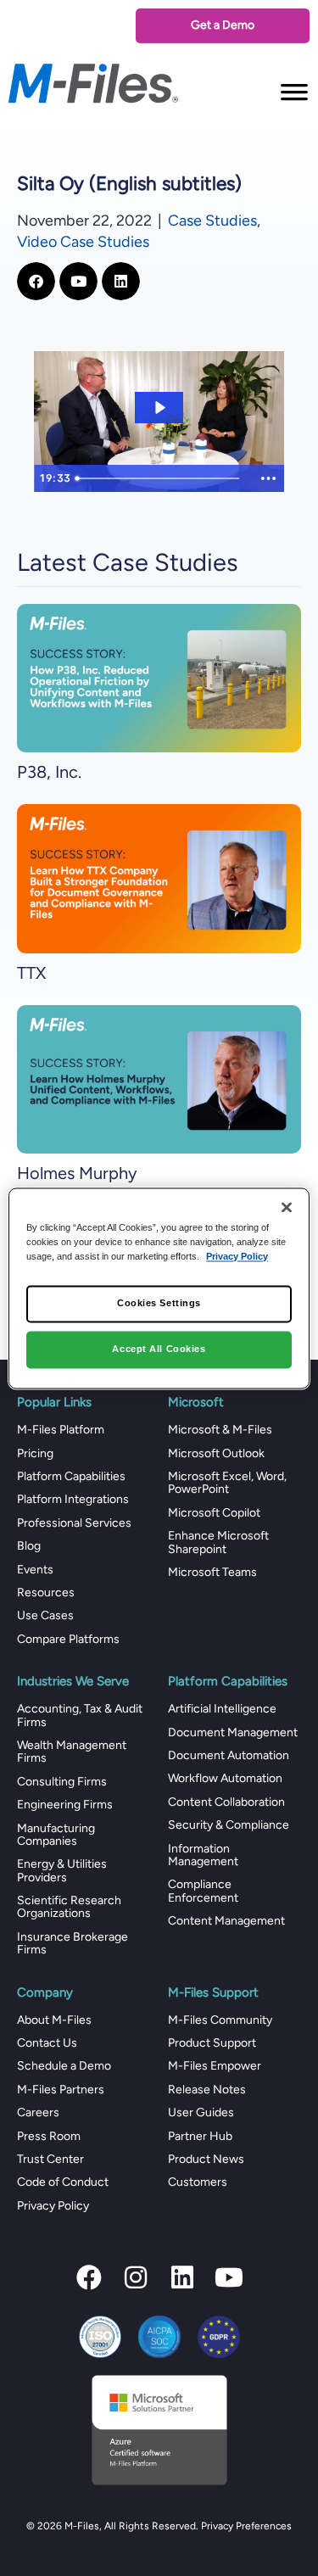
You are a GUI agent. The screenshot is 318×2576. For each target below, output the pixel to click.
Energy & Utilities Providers (62, 1870)
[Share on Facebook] (36, 281)
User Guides (201, 2112)
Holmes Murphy (77, 1173)
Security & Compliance (229, 1825)
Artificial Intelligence (222, 1709)
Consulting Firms (62, 1782)
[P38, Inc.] (159, 677)
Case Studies (212, 221)
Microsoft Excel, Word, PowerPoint (227, 1483)
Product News (206, 2159)
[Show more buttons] (268, 478)
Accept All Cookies (159, 1349)
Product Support (212, 2043)
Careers (38, 2112)
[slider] (161, 478)
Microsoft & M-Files (220, 1430)
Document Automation (229, 1755)
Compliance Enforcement (203, 1891)
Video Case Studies (83, 242)
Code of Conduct (63, 2182)
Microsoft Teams (212, 1572)
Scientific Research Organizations (69, 1907)
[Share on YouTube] (78, 281)
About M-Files (54, 2020)
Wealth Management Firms (72, 1752)
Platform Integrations (73, 1499)
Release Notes (207, 2090)
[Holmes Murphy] (159, 1078)
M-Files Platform (61, 1430)
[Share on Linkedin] (121, 281)
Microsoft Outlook (216, 1453)
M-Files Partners (61, 2090)
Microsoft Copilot (214, 1513)
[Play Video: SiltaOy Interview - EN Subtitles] (159, 408)
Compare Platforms (68, 1639)
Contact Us (47, 2043)
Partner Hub (200, 2136)
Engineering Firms (65, 1805)
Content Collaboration (226, 1802)
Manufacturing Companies (56, 1835)
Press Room (49, 2136)
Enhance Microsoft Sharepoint (218, 1542)
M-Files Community (220, 2020)
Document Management (233, 1732)
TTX (31, 973)
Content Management (226, 1921)
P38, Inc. (49, 772)
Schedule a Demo (64, 2066)
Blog (29, 1546)
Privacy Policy (53, 2206)
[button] (89, 2277)
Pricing (35, 1453)
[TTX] (159, 877)
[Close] (287, 1207)
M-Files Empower (215, 2066)
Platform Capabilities (71, 1476)
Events (35, 1570)
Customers (198, 2182)
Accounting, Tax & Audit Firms (80, 1715)
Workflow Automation (225, 1778)
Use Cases (45, 1615)
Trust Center (50, 2159)
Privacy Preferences (246, 2526)
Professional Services (74, 1523)
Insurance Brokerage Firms (73, 1943)
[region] (159, 1288)
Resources (46, 1593)
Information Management (203, 1855)
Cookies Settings (159, 1303)
